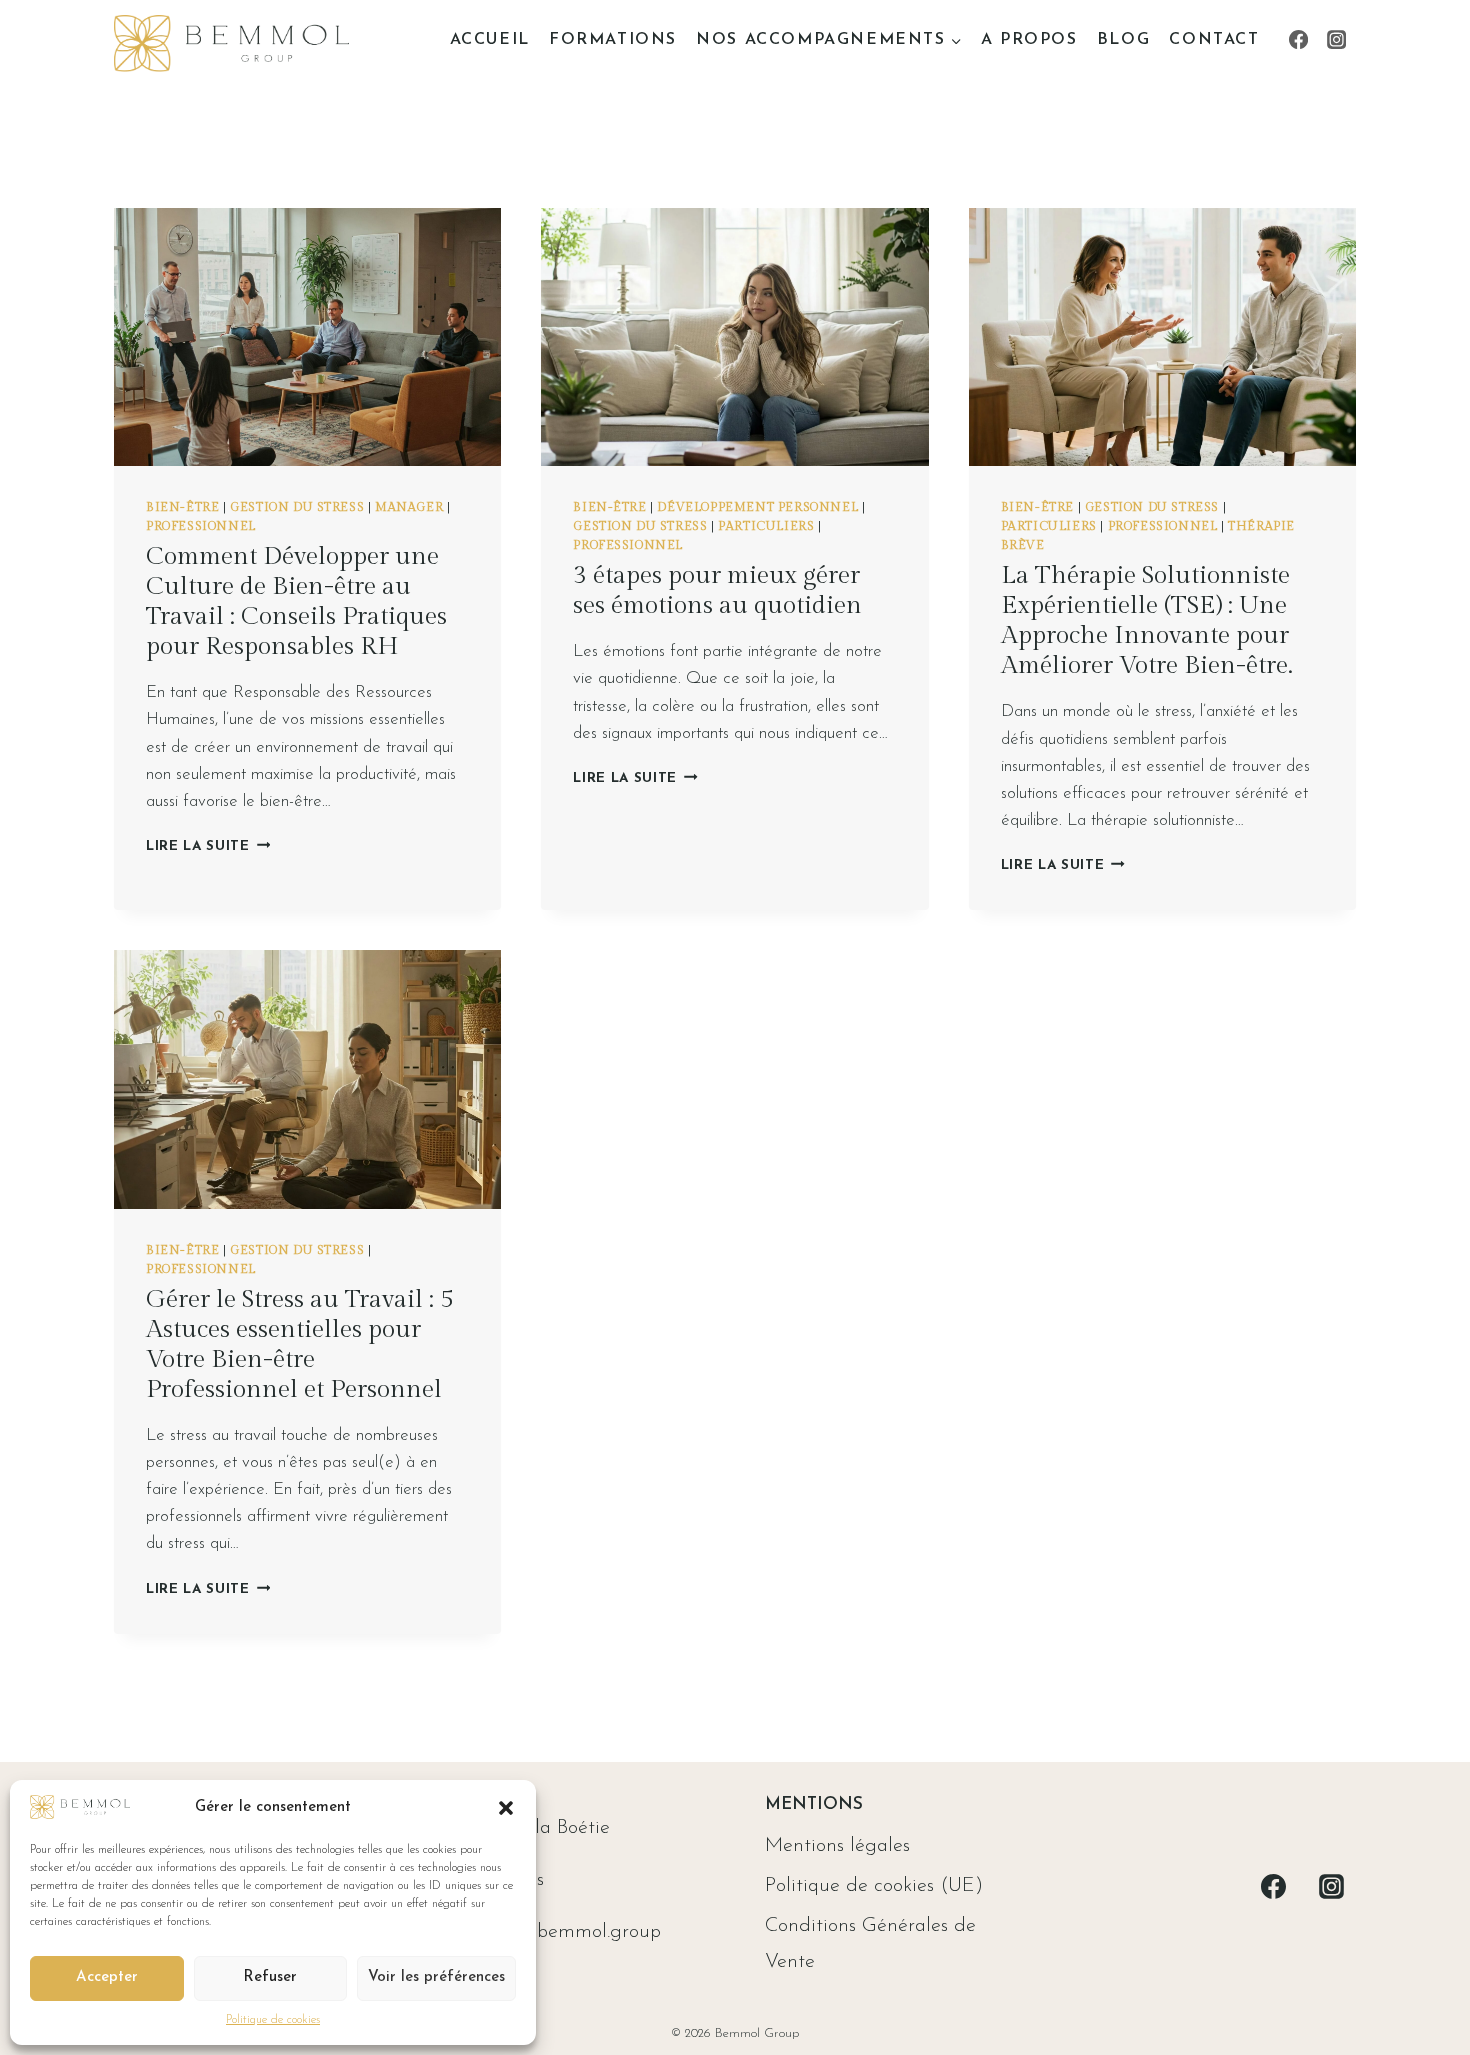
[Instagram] (1337, 40)
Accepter (107, 1977)
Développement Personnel (757, 507)
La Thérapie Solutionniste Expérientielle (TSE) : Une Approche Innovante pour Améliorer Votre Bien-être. (1147, 620)
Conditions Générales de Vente (870, 1944)
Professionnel (201, 526)
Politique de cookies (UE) (874, 1886)
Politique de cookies (273, 2020)
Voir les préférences (436, 1977)
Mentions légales (837, 1846)
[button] (506, 1808)
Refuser (270, 1977)
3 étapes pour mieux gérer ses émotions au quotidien (717, 590)
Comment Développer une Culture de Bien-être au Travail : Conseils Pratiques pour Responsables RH (296, 601)
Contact (1214, 40)
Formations (613, 40)
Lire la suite (208, 846)
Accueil (490, 40)
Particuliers (766, 526)
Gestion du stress (297, 507)
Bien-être (182, 507)
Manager (409, 507)
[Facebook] (1298, 40)
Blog (1123, 40)
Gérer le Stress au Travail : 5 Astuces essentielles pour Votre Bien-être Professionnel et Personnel (300, 1344)
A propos (1029, 40)
